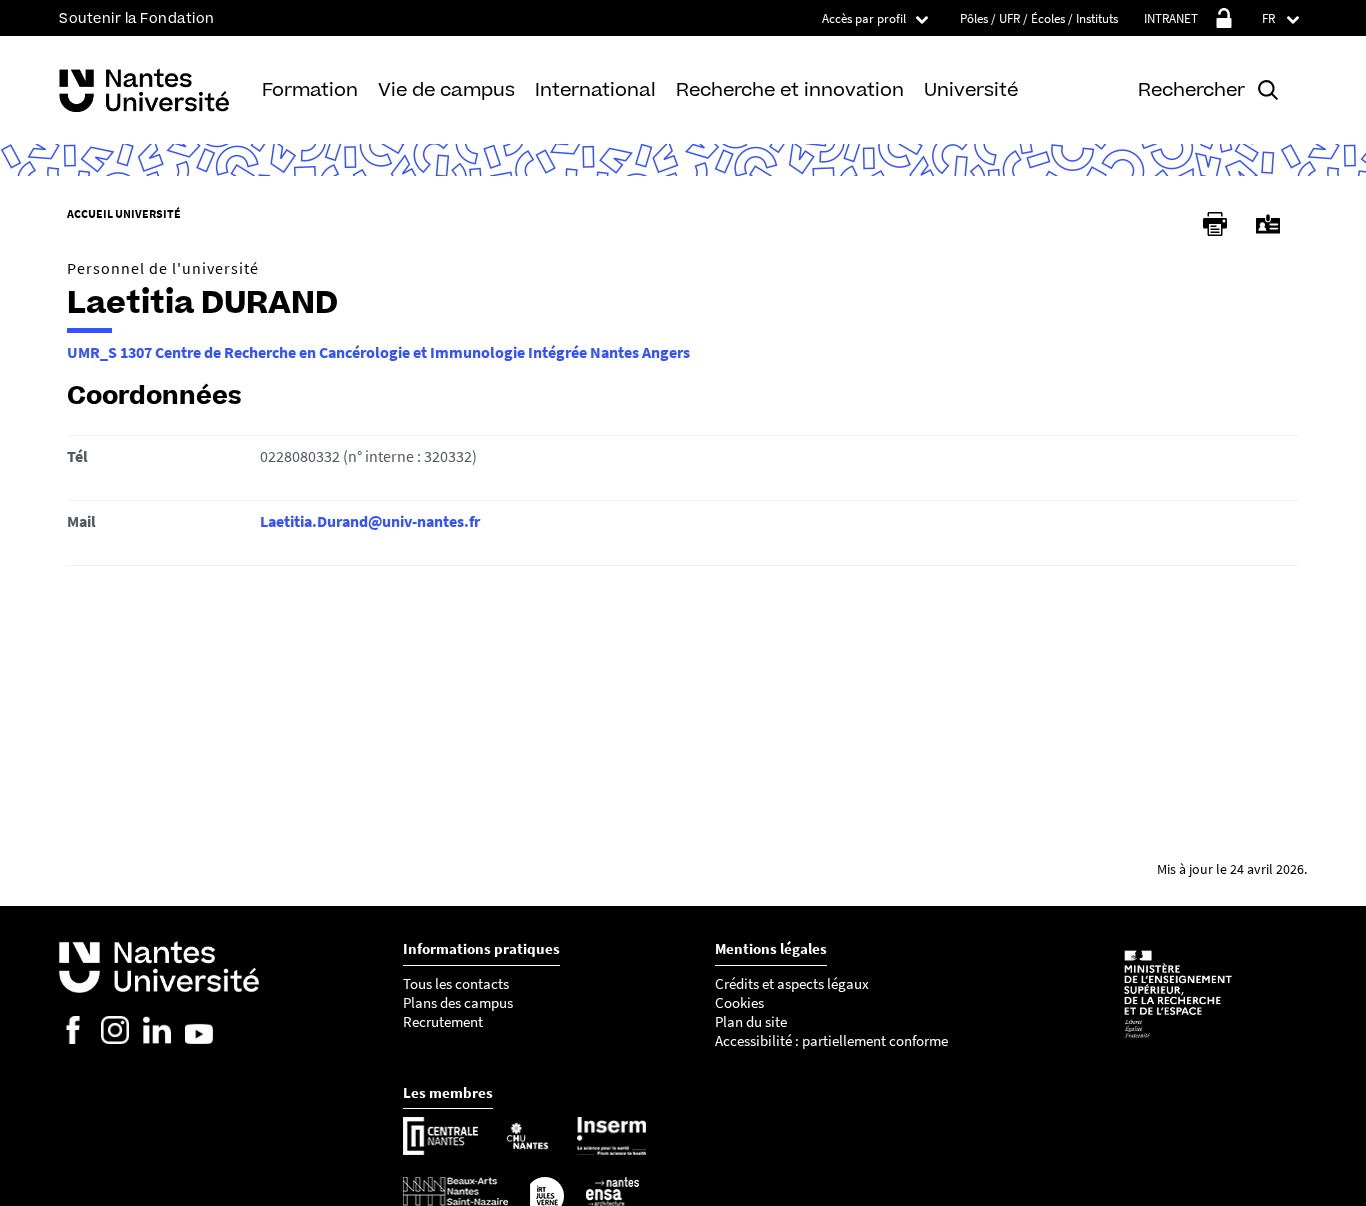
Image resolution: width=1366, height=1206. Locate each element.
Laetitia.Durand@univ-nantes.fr (370, 521)
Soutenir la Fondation (137, 18)
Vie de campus (446, 89)
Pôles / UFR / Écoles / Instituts (1039, 18)
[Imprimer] (1215, 224)
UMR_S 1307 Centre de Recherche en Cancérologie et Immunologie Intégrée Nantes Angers (378, 352)
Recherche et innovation (790, 89)
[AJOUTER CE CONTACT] (1268, 224)
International (595, 89)
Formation (310, 89)
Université (971, 89)
